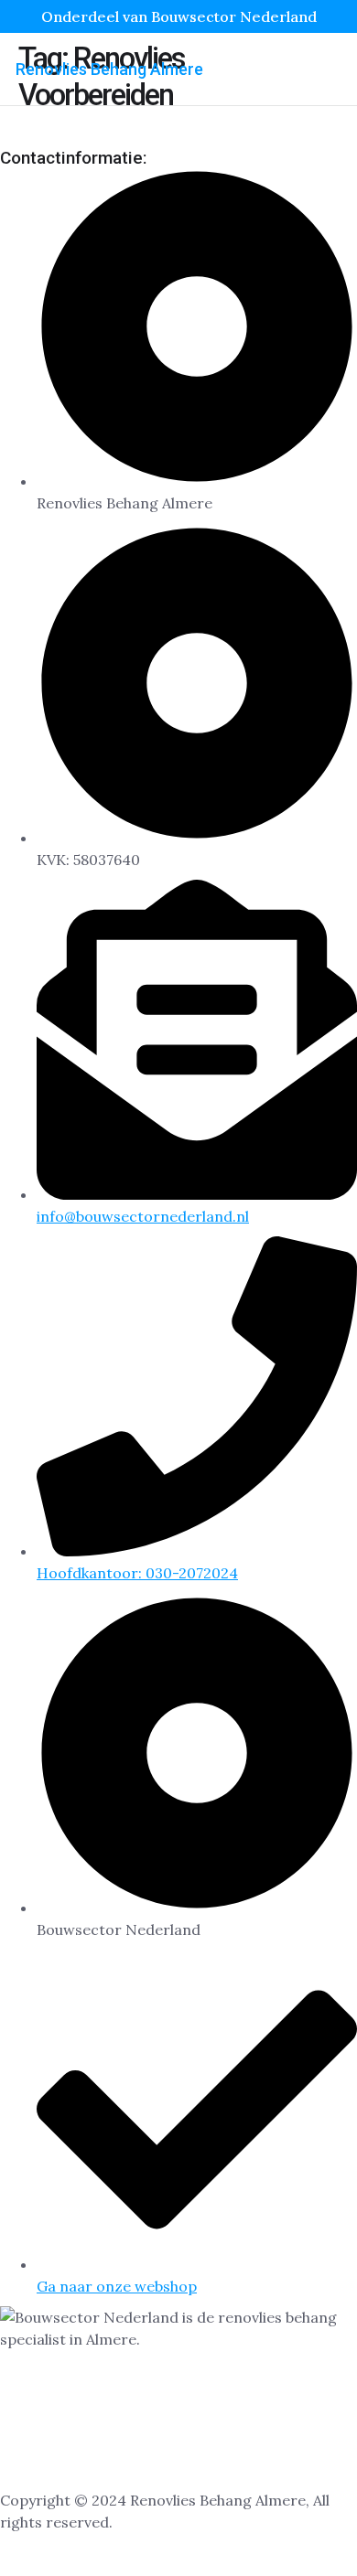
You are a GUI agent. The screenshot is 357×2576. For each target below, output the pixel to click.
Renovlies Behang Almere (109, 69)
